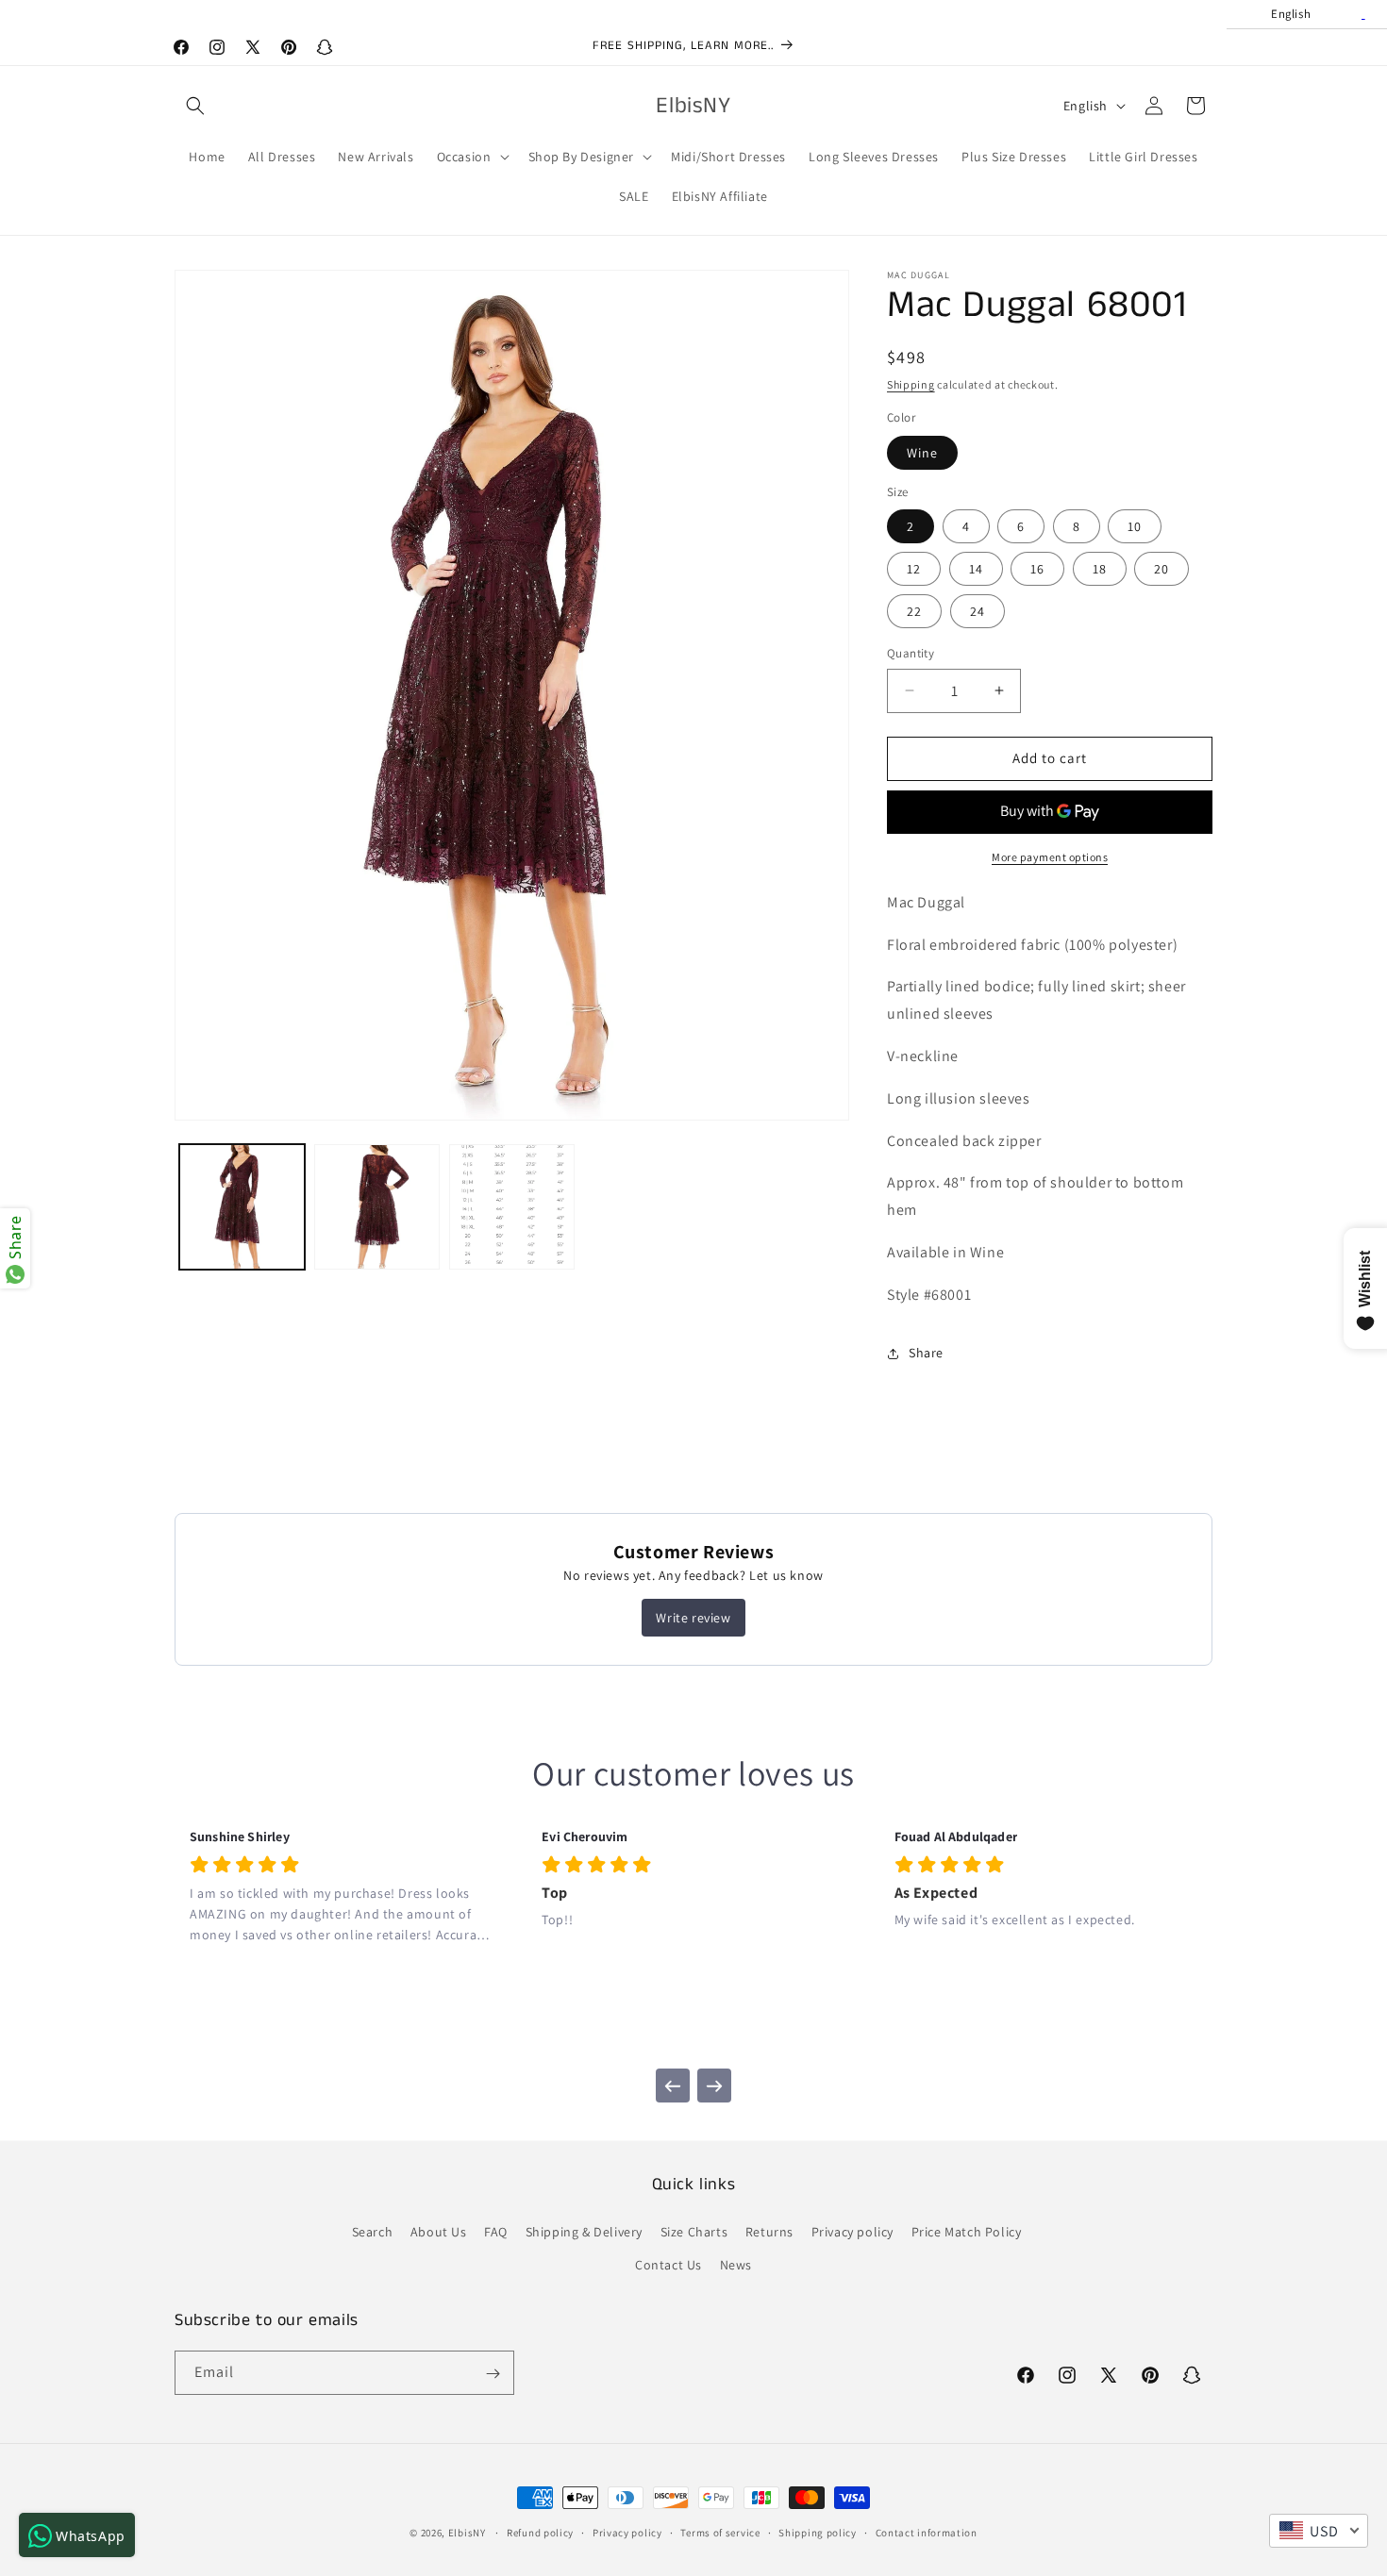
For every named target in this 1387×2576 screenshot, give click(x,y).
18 (1100, 569)
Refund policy (540, 2532)
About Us (439, 2232)
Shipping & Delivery (584, 2232)
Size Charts (694, 2232)
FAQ (496, 2232)
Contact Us (668, 2265)
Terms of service (720, 2532)
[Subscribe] (493, 2374)
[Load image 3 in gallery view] (512, 1207)
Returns (769, 2232)
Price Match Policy (967, 2232)
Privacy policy (852, 2232)
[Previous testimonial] (673, 2086)
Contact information (927, 2532)
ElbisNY (467, 2533)
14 (976, 569)
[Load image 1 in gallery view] (242, 1207)
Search (373, 2232)
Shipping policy (818, 2532)
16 (1037, 569)
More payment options (1050, 857)
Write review (693, 1618)
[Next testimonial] (714, 2086)
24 (978, 611)
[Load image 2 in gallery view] (377, 1207)
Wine (922, 453)
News (736, 2265)
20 (1161, 569)
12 (914, 569)
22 (914, 611)
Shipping (911, 384)
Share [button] (926, 1353)
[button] (195, 106)
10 (1135, 526)
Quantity (911, 653)
